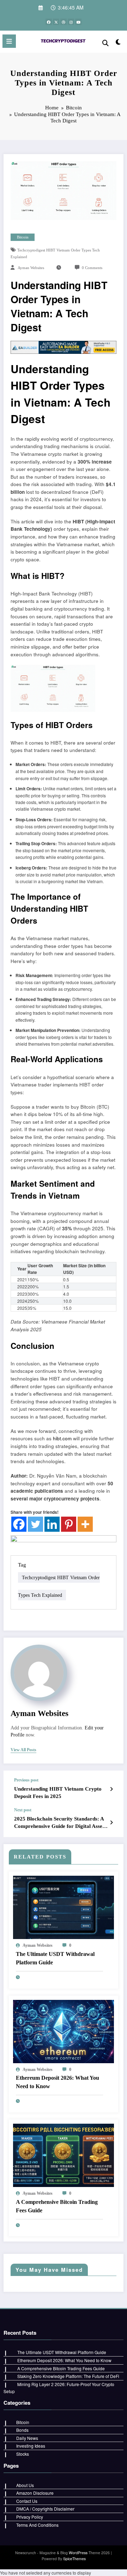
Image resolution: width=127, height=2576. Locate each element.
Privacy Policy (30, 2517)
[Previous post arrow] (111, 1789)
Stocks (23, 2454)
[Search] (105, 42)
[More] (85, 1524)
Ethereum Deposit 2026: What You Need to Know (58, 2082)
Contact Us (27, 2501)
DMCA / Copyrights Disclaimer (45, 2509)
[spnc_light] (118, 43)
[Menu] (9, 41)
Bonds (22, 2430)
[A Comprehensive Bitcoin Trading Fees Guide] (64, 2154)
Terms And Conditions (37, 2525)
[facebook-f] (49, 22)
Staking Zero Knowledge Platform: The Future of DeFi (68, 2376)
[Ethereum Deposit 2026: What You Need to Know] (64, 2031)
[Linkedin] (52, 1524)
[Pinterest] (69, 1524)
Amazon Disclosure (35, 2493)
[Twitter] (35, 1524)
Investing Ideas (31, 2446)
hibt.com (62, 1438)
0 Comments (92, 268)
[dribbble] (64, 22)
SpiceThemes (74, 2559)
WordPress (78, 2553)
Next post (23, 1810)
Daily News (27, 2438)
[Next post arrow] (111, 1822)
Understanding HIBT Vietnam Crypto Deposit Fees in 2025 (58, 1793)
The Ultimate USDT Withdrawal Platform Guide (55, 1958)
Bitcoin (23, 237)
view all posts (23, 1750)
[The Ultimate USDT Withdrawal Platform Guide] (64, 1907)
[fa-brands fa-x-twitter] (56, 22)
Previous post (26, 1780)
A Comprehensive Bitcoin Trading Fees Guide (57, 2206)
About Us (25, 2485)
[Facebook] (19, 1524)
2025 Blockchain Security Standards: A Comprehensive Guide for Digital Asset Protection (59, 1823)
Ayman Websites (31, 268)
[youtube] (78, 22)
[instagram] (71, 22)
